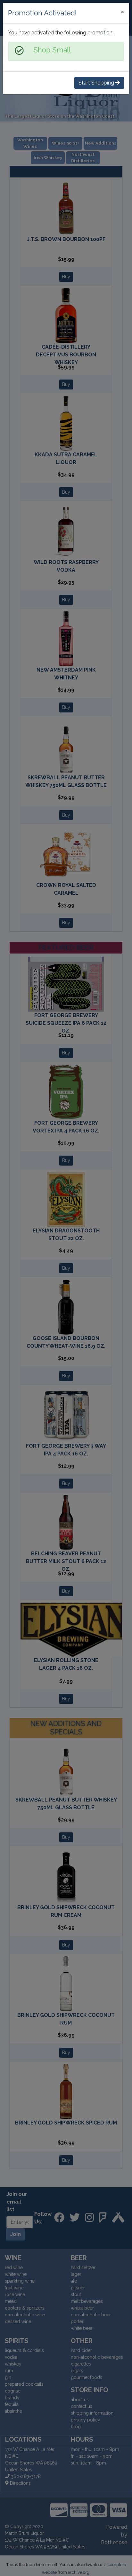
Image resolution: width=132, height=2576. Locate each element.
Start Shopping (97, 83)
